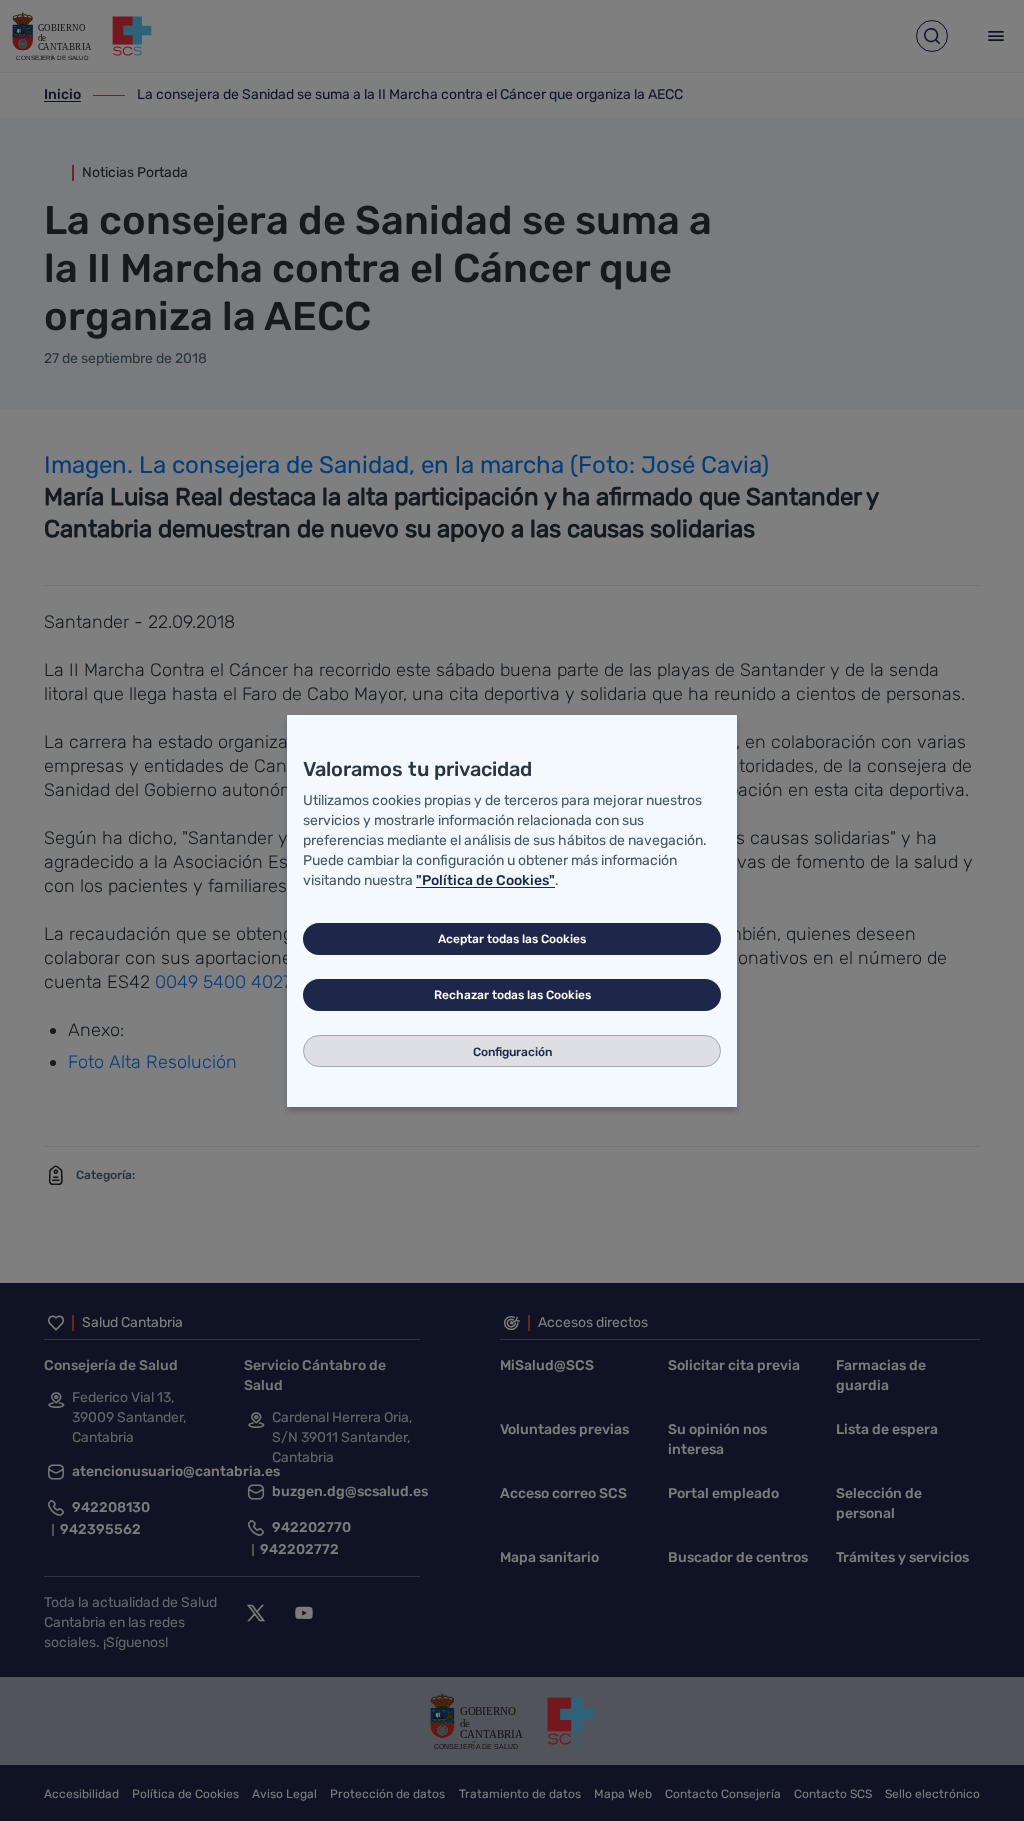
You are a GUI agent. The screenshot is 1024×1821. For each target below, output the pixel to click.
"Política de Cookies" (485, 880)
